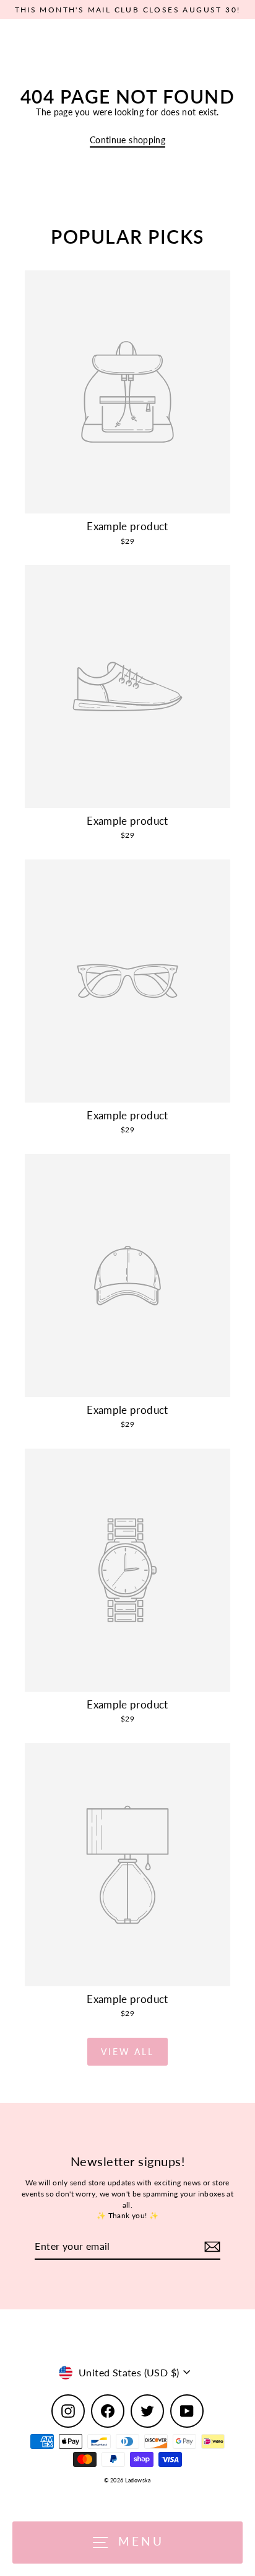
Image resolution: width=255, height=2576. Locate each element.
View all (127, 2052)
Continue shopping (127, 140)
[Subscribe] (210, 2247)
